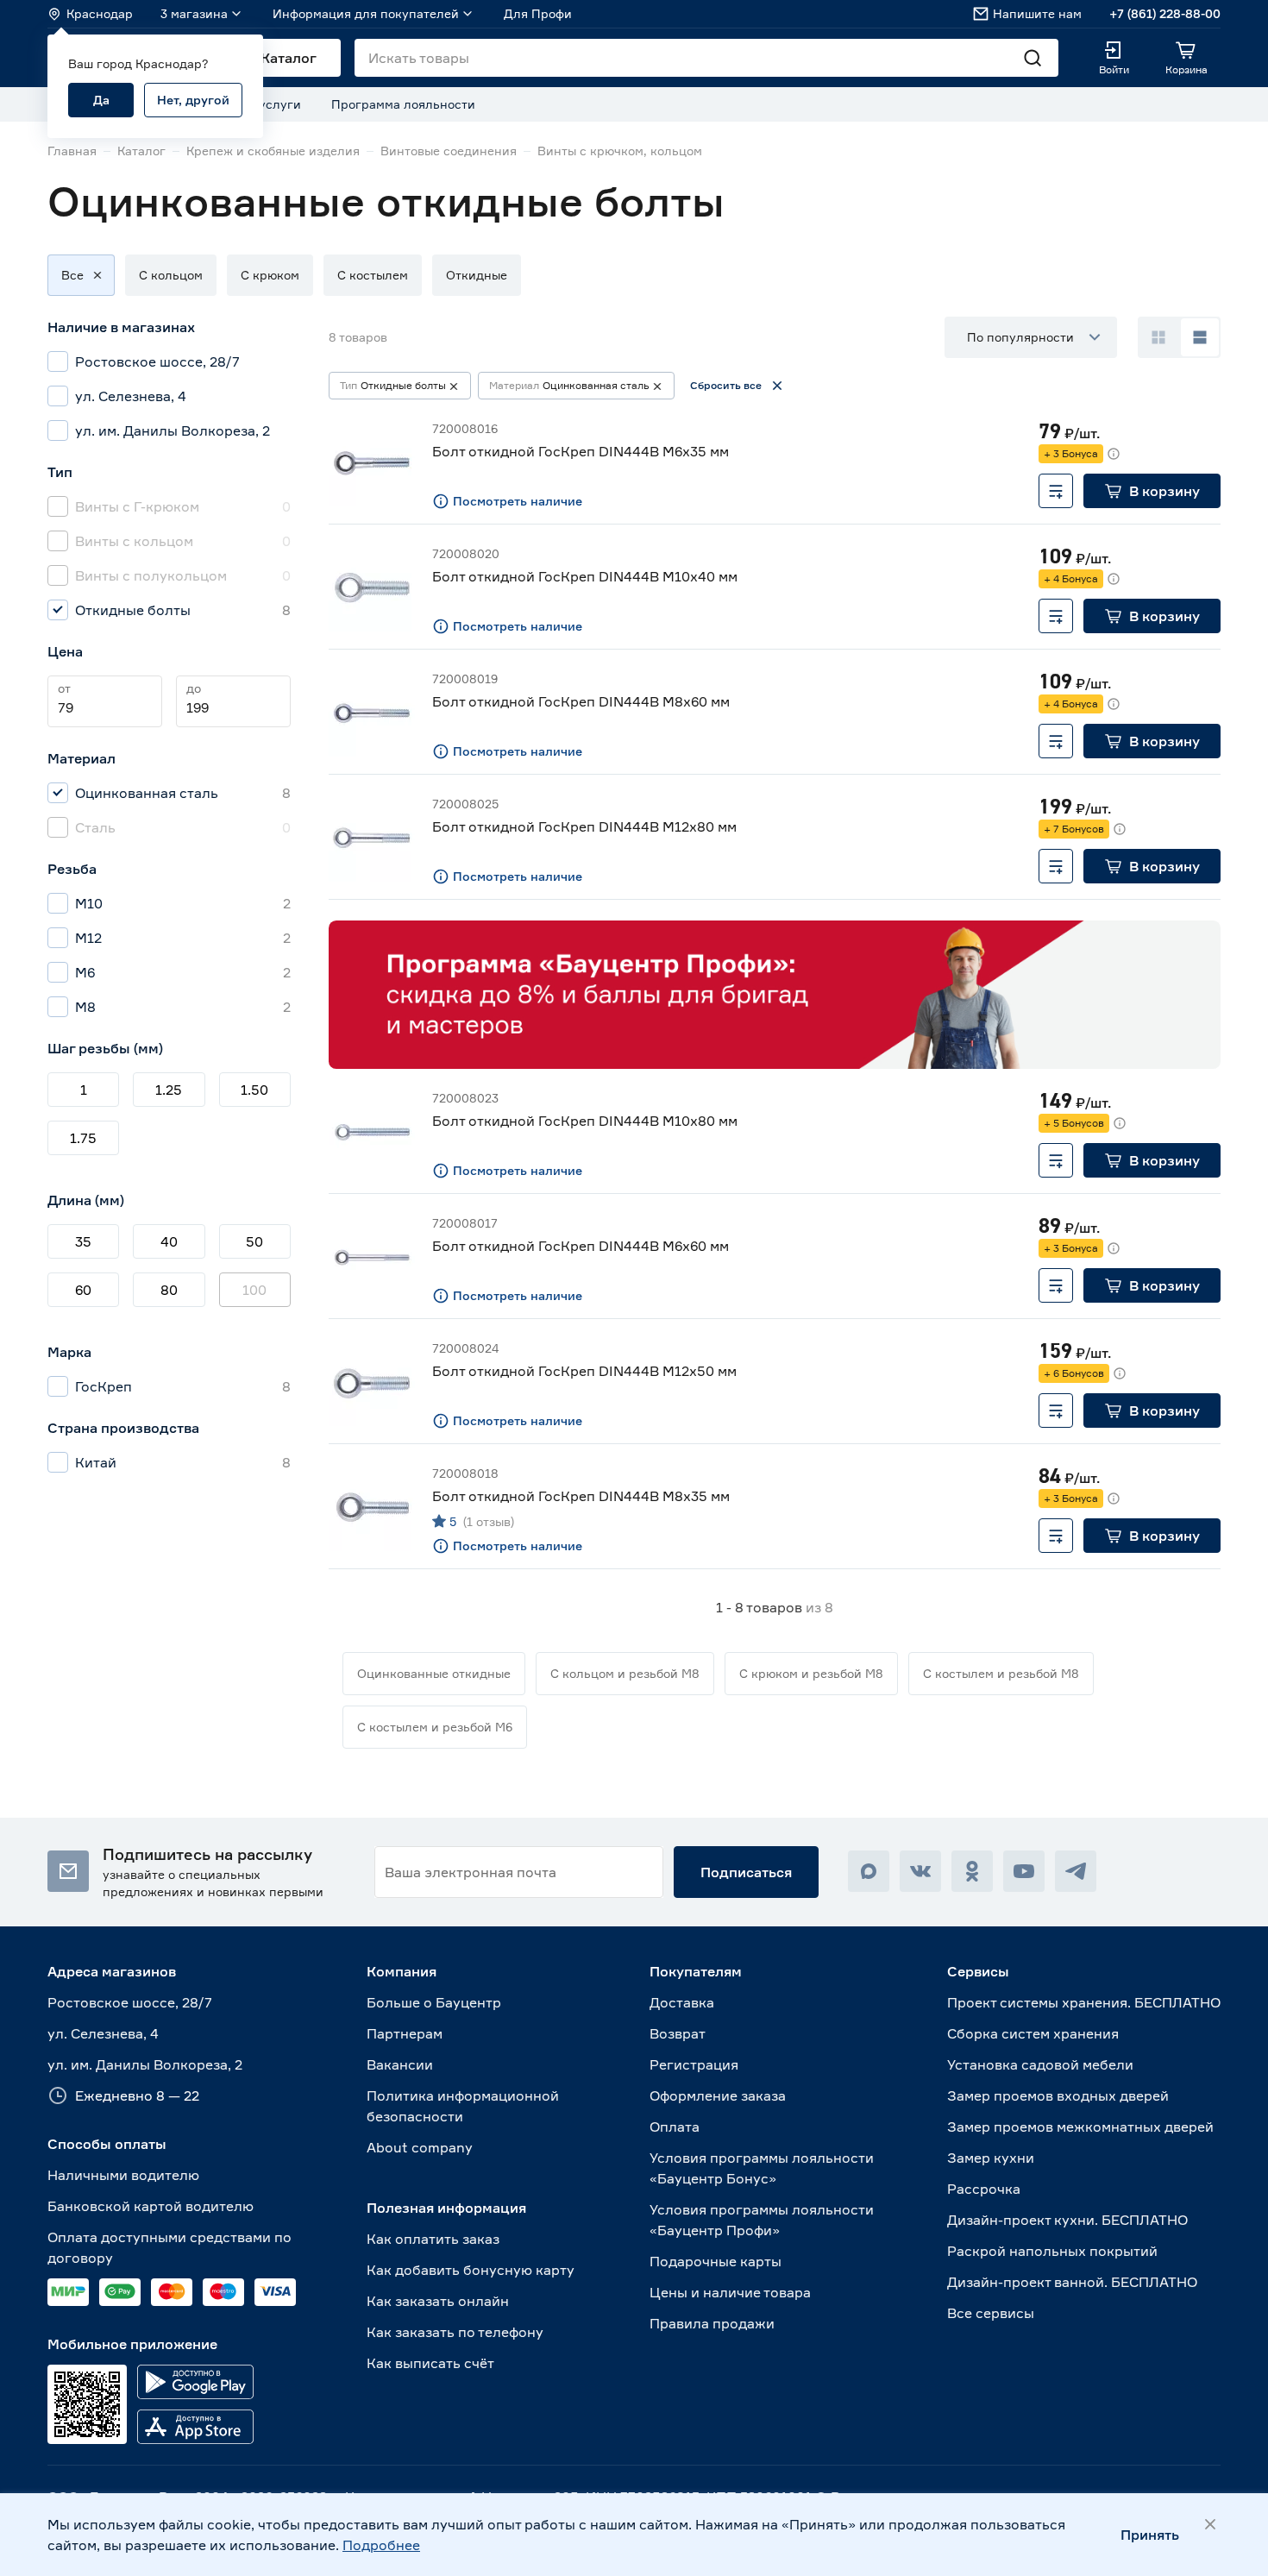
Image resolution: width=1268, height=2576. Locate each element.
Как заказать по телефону (455, 2332)
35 (83, 1241)
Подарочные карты (716, 2261)
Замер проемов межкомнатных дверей (1080, 2127)
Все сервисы (991, 2313)
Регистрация (694, 2064)
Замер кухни (991, 2158)
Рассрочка (984, 2189)
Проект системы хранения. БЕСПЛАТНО (1084, 2002)
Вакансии (400, 2064)
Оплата (675, 2127)
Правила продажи (712, 2323)
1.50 (254, 1090)
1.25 (169, 1090)
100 (254, 1290)
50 (254, 1241)
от (64, 688)
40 (169, 1241)
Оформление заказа (718, 2095)
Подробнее (381, 2545)
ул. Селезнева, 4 (103, 2033)
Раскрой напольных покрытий (1052, 2251)
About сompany (420, 2147)
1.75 (83, 1138)
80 (169, 1290)
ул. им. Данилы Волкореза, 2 (145, 2064)
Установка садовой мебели (1040, 2064)
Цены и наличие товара (730, 2292)
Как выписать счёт (430, 2363)
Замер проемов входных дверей (1058, 2095)
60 (83, 1290)
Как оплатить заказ (433, 2239)
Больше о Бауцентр (434, 2002)
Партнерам (405, 2033)
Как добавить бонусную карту (471, 2270)
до (194, 688)
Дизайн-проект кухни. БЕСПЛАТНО (1067, 2220)
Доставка (682, 2002)
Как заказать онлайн (438, 2301)
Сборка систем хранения (1033, 2033)
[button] (72, 275)
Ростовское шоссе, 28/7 (130, 2002)
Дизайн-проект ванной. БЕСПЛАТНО (1072, 2282)
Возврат (678, 2033)
